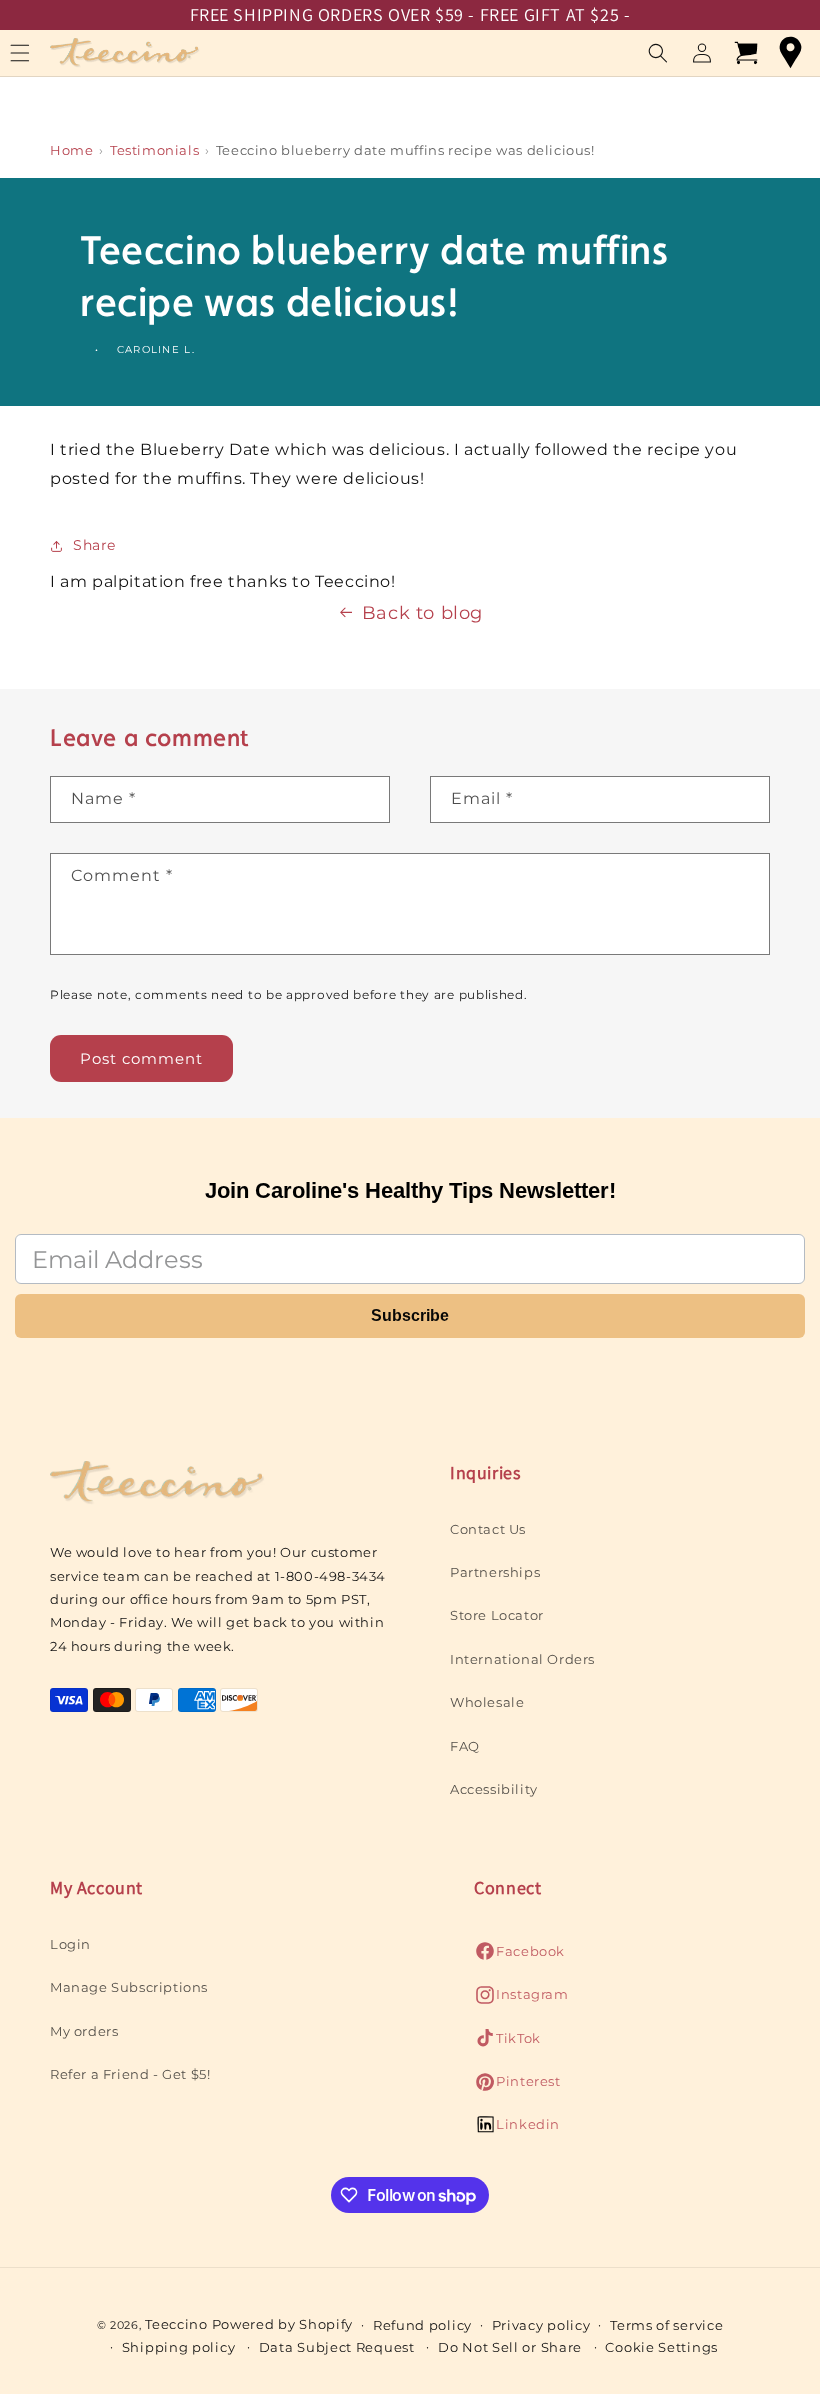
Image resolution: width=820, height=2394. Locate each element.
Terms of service (666, 2325)
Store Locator (497, 1615)
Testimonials (154, 150)
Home (71, 150)
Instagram (521, 1999)
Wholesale (487, 1702)
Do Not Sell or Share (510, 2347)
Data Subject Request (337, 2347)
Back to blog (422, 613)
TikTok (507, 2043)
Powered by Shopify (283, 2324)
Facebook (519, 1956)
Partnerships (495, 1572)
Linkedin (517, 2129)
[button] (658, 53)
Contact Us (488, 1529)
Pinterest (517, 2086)
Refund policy (422, 2325)
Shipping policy (179, 2347)
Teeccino (176, 2324)
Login (70, 1944)
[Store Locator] (790, 53)
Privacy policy (541, 2325)
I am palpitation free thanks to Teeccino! (223, 581)
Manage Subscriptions (129, 1987)
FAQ (465, 1746)
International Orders (522, 1659)
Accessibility (494, 1789)
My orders (84, 2031)
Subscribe (410, 1315)
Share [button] (94, 545)
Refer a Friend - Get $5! (130, 2074)
